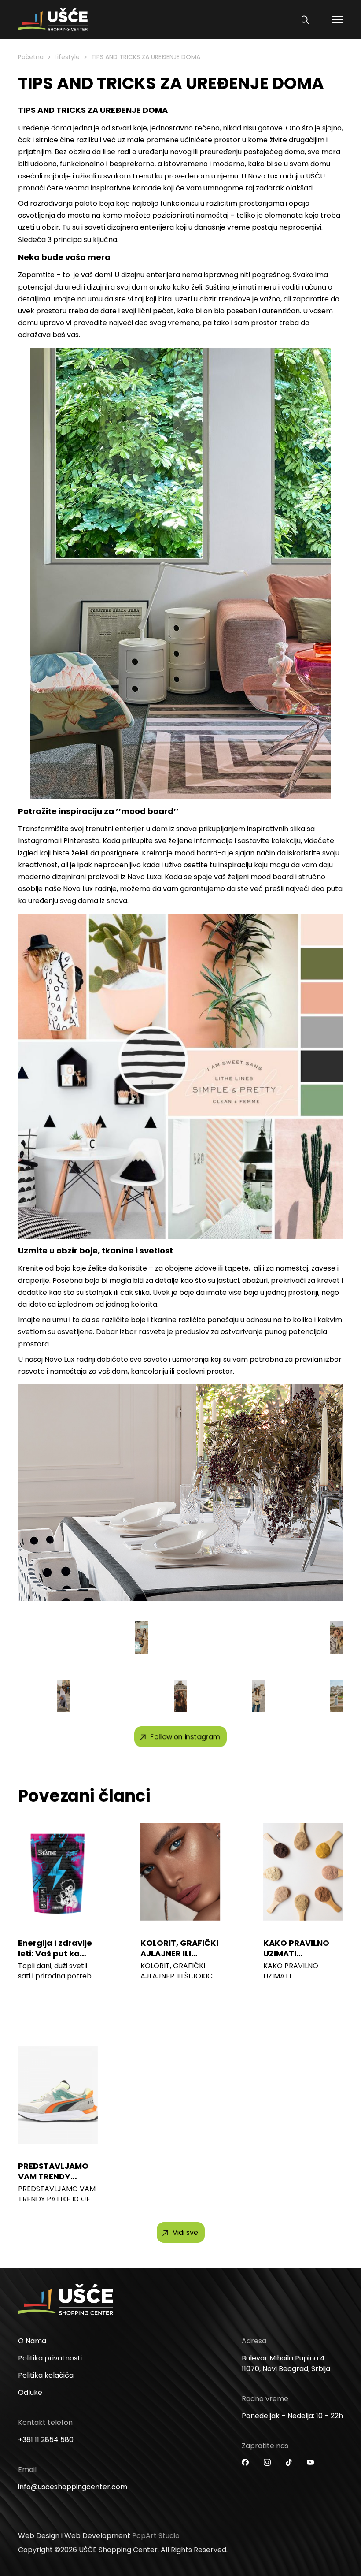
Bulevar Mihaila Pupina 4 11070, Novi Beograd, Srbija (286, 2363)
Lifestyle (67, 57)
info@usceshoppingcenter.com (73, 2487)
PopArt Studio (156, 2536)
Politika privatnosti (50, 2358)
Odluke (30, 2392)
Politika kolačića (46, 2375)
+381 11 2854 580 (46, 2440)
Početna (31, 57)
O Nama (32, 2341)
